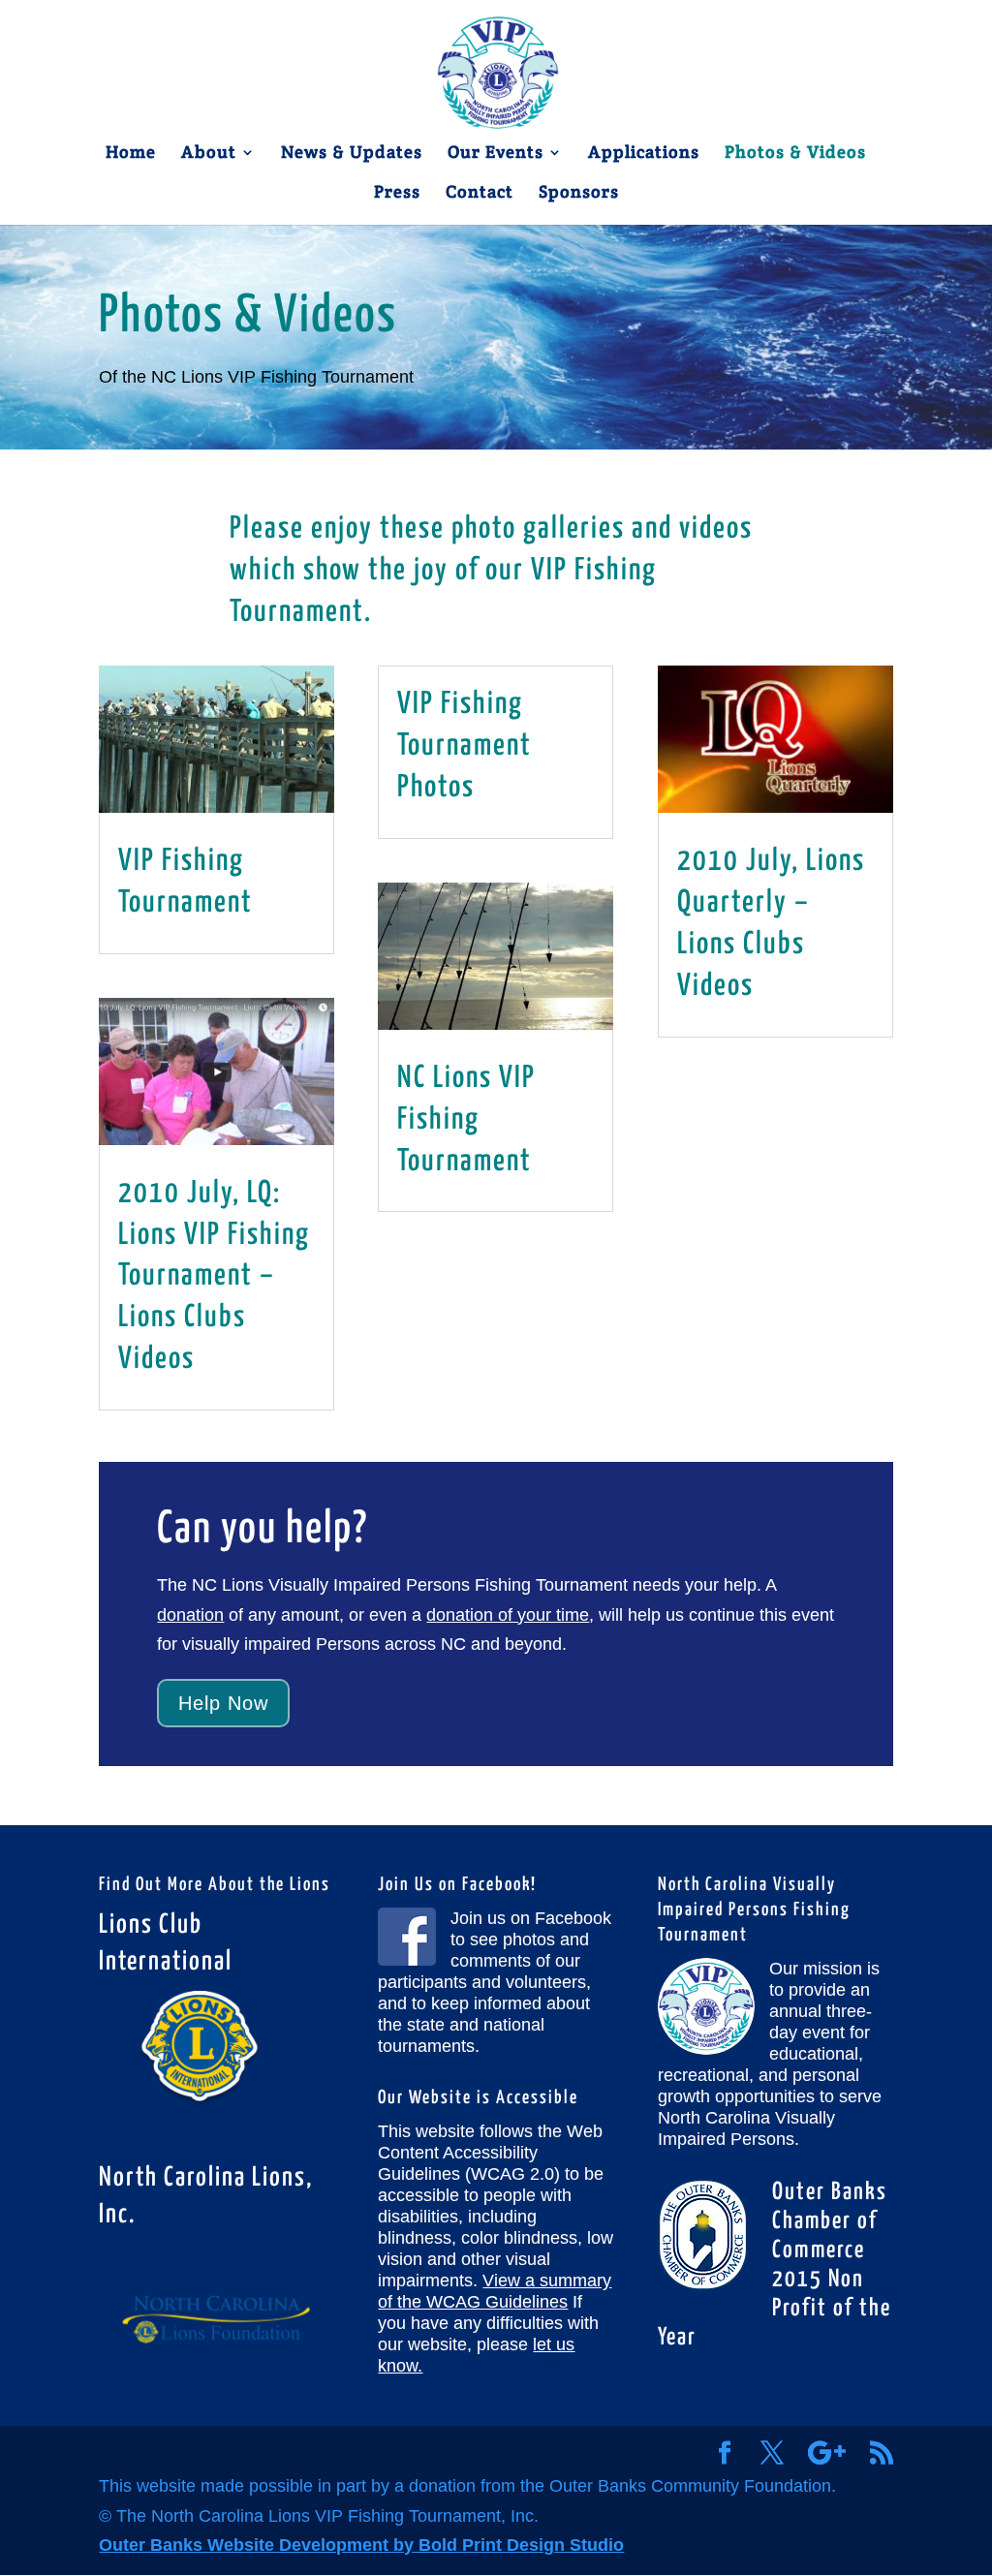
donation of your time (508, 1615)
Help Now (223, 1703)
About (209, 154)
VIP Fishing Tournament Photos (465, 746)
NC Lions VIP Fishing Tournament (466, 1120)
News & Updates (352, 154)
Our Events (496, 154)
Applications (644, 154)
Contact (480, 194)
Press (397, 194)
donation (190, 1615)
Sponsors (579, 194)
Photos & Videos (795, 154)
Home (131, 154)
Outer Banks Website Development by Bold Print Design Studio (361, 2545)
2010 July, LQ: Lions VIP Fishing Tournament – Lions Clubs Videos (214, 1277)
